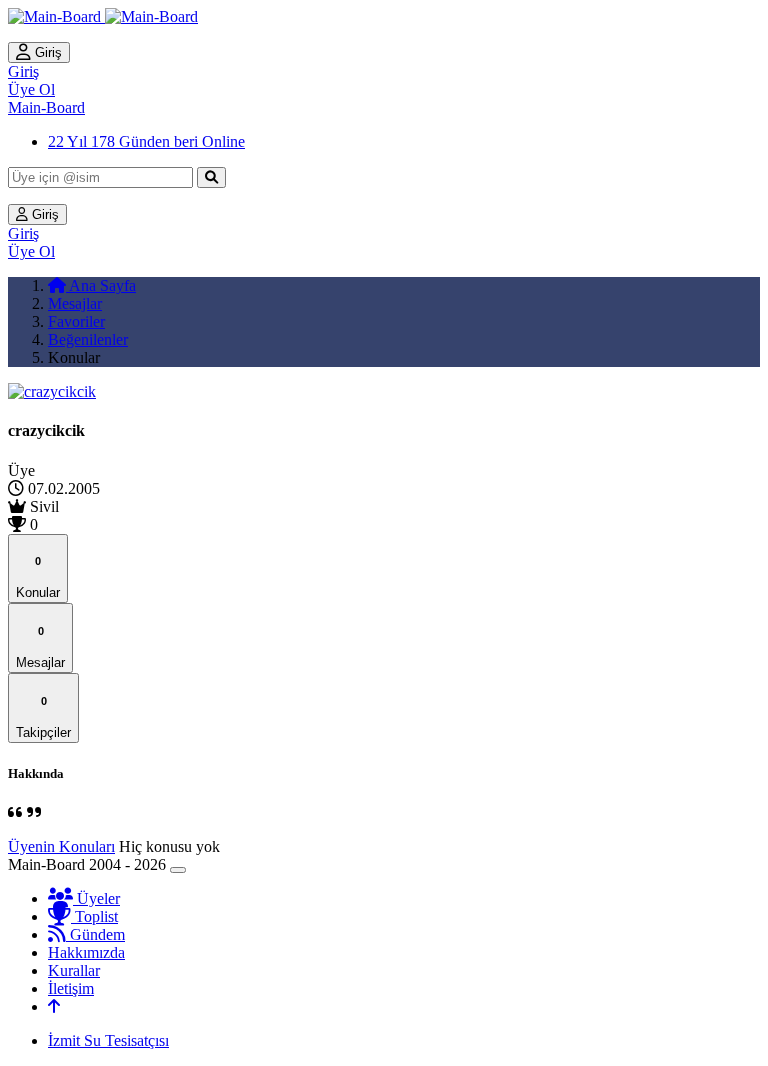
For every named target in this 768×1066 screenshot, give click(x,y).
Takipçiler (43, 717)
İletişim (71, 988)
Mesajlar (75, 303)
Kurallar (74, 970)
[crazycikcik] (52, 391)
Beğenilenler (88, 339)
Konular (38, 577)
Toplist (94, 916)
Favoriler (76, 321)
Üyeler (96, 898)
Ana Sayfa (101, 285)
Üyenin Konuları (61, 846)
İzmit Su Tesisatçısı (108, 1040)
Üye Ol (31, 89)
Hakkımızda (86, 952)
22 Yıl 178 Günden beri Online (146, 141)
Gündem (95, 934)
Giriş (46, 52)
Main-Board (46, 107)
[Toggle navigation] (178, 870)
